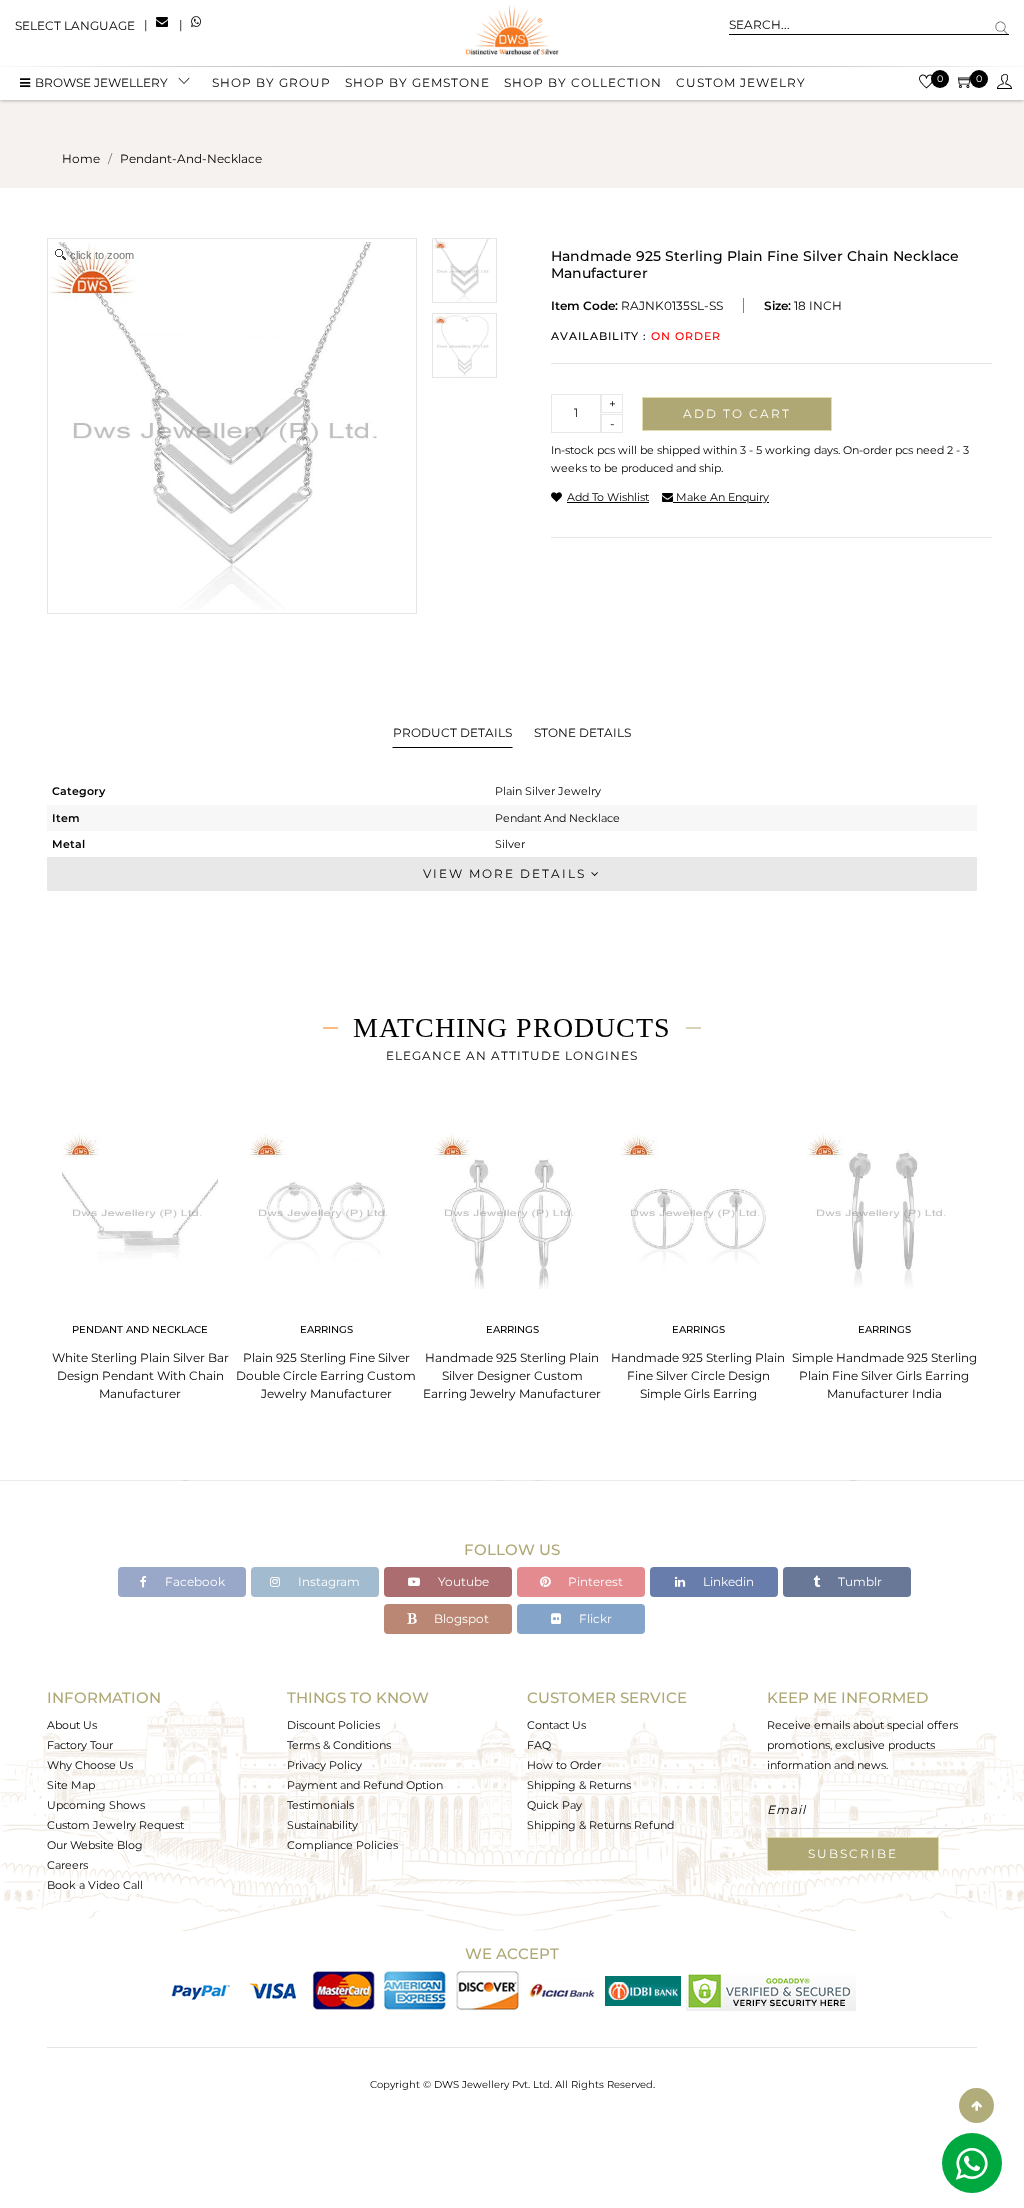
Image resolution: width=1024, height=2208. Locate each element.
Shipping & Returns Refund (600, 1825)
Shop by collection (583, 82)
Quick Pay (554, 1805)
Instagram (327, 1581)
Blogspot (460, 1618)
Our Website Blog (95, 1845)
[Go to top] (976, 2105)
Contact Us (556, 1725)
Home (81, 158)
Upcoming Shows (96, 1805)
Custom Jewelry (741, 82)
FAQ (539, 1745)
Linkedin (727, 1581)
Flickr (594, 1618)
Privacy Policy (324, 1765)
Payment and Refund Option (365, 1785)
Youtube (462, 1581)
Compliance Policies (342, 1845)
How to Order (564, 1765)
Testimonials (320, 1805)
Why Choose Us (90, 1765)
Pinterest (594, 1581)
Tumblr (858, 1581)
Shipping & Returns (579, 1785)
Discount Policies (333, 1725)
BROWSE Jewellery (101, 82)
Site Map (71, 1785)
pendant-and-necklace (191, 158)
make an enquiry (721, 497)
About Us (72, 1725)
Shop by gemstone (417, 82)
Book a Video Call (95, 1885)
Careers (67, 1865)
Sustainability (322, 1825)
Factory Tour (80, 1745)
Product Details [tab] (452, 732)
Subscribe (853, 1853)
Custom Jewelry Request (115, 1825)
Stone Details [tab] (582, 732)
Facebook (193, 1581)
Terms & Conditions (339, 1745)
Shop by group (271, 82)
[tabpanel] (140, 1260)
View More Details (507, 873)
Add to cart (737, 413)
